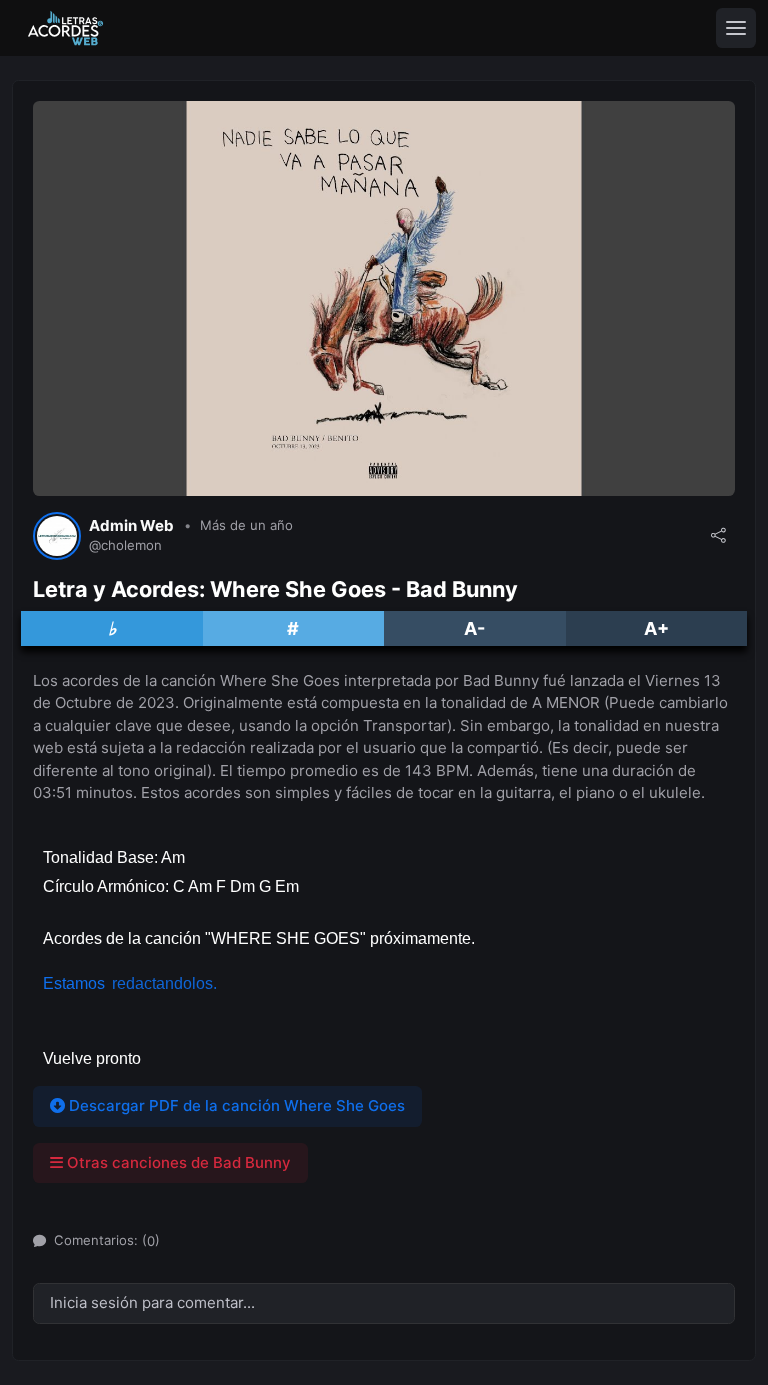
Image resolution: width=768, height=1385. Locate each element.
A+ (656, 628)
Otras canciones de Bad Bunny (177, 1162)
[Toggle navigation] (736, 28)
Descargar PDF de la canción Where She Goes (235, 1105)
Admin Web (131, 526)
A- (474, 628)
